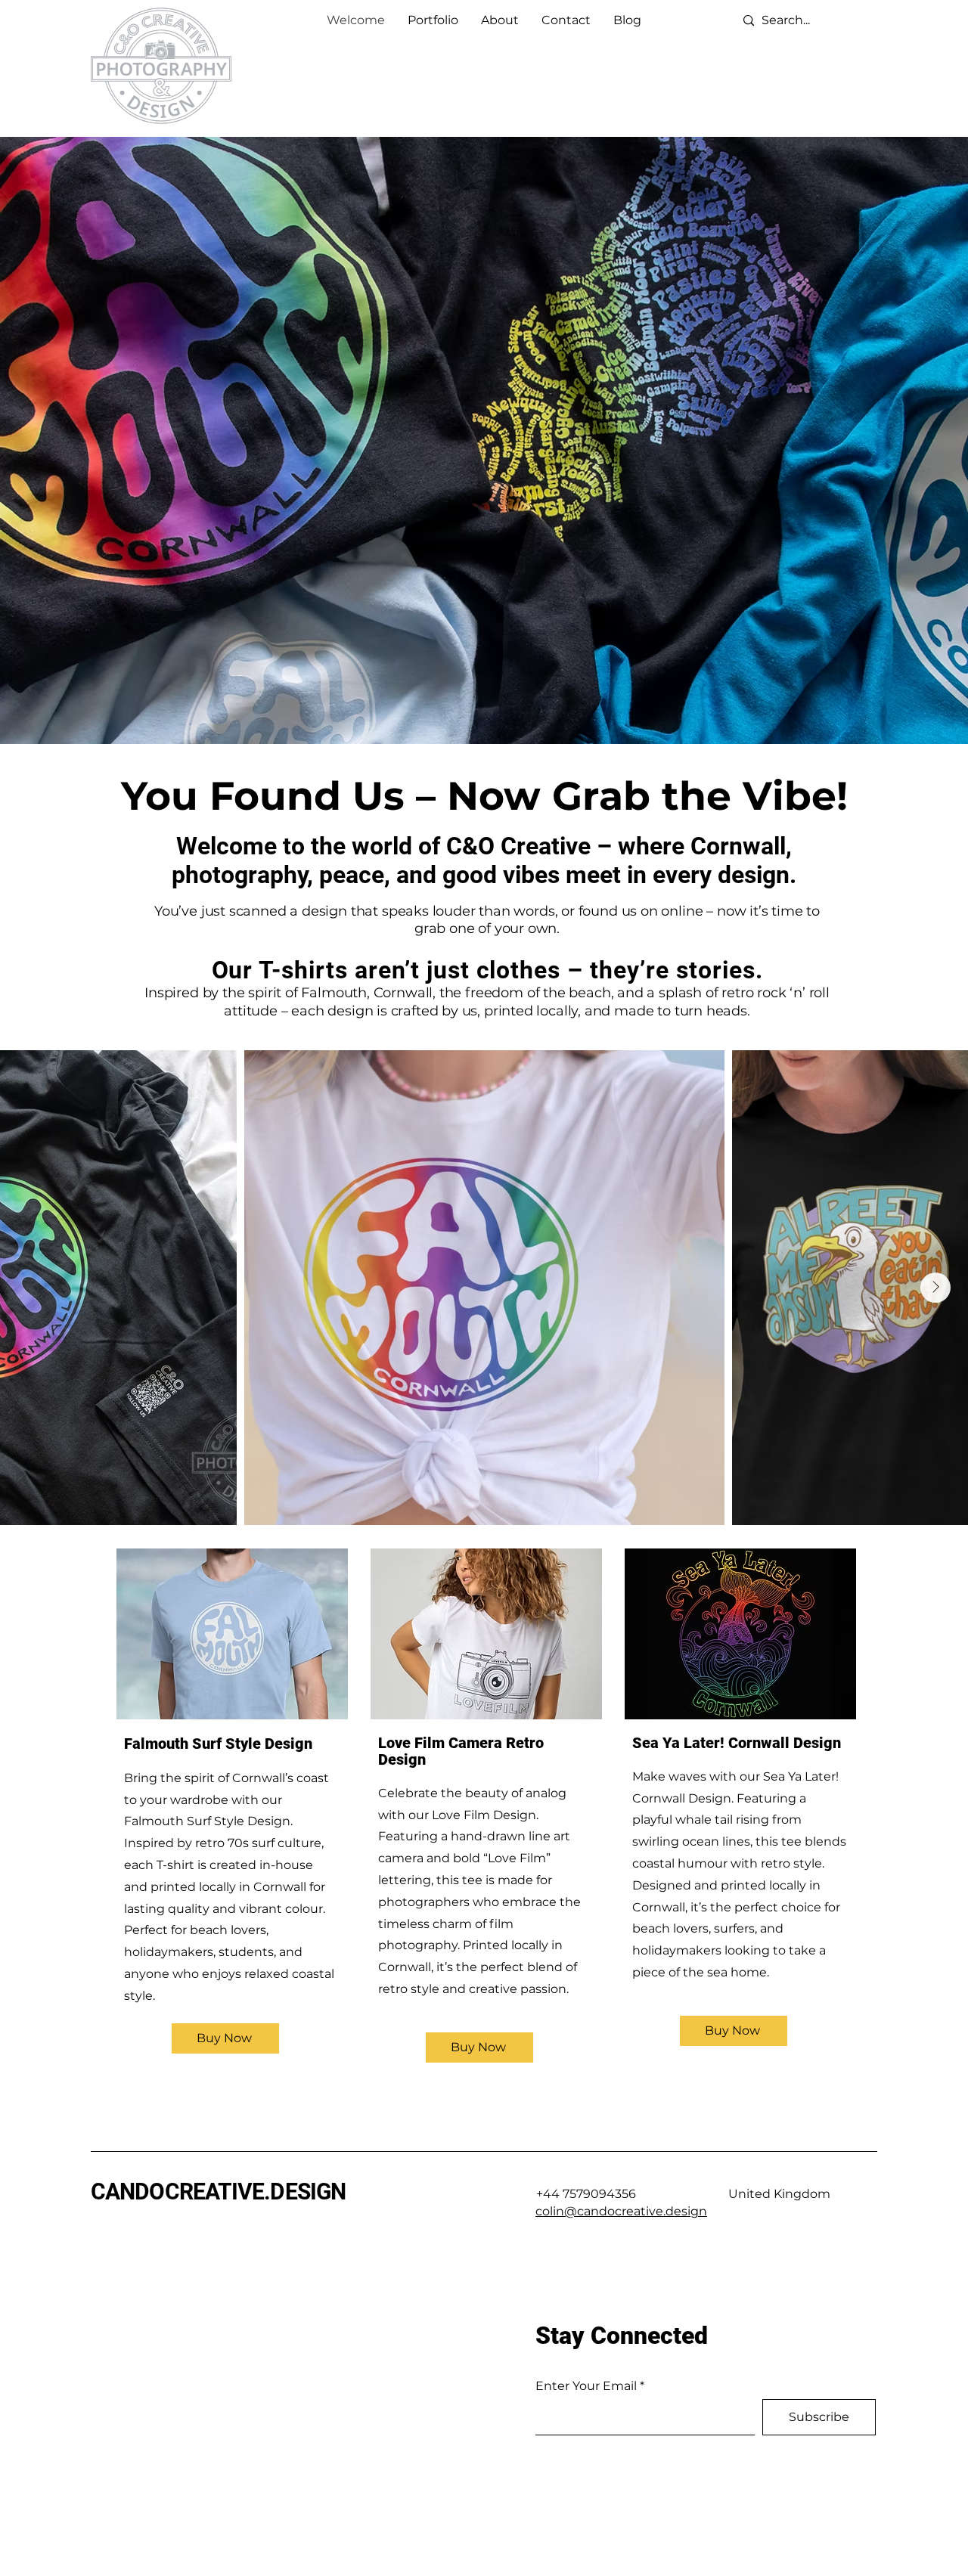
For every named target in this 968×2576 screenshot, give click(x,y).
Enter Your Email (586, 2386)
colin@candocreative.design (621, 2211)
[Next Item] (935, 1288)
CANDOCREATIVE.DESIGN (218, 2192)
